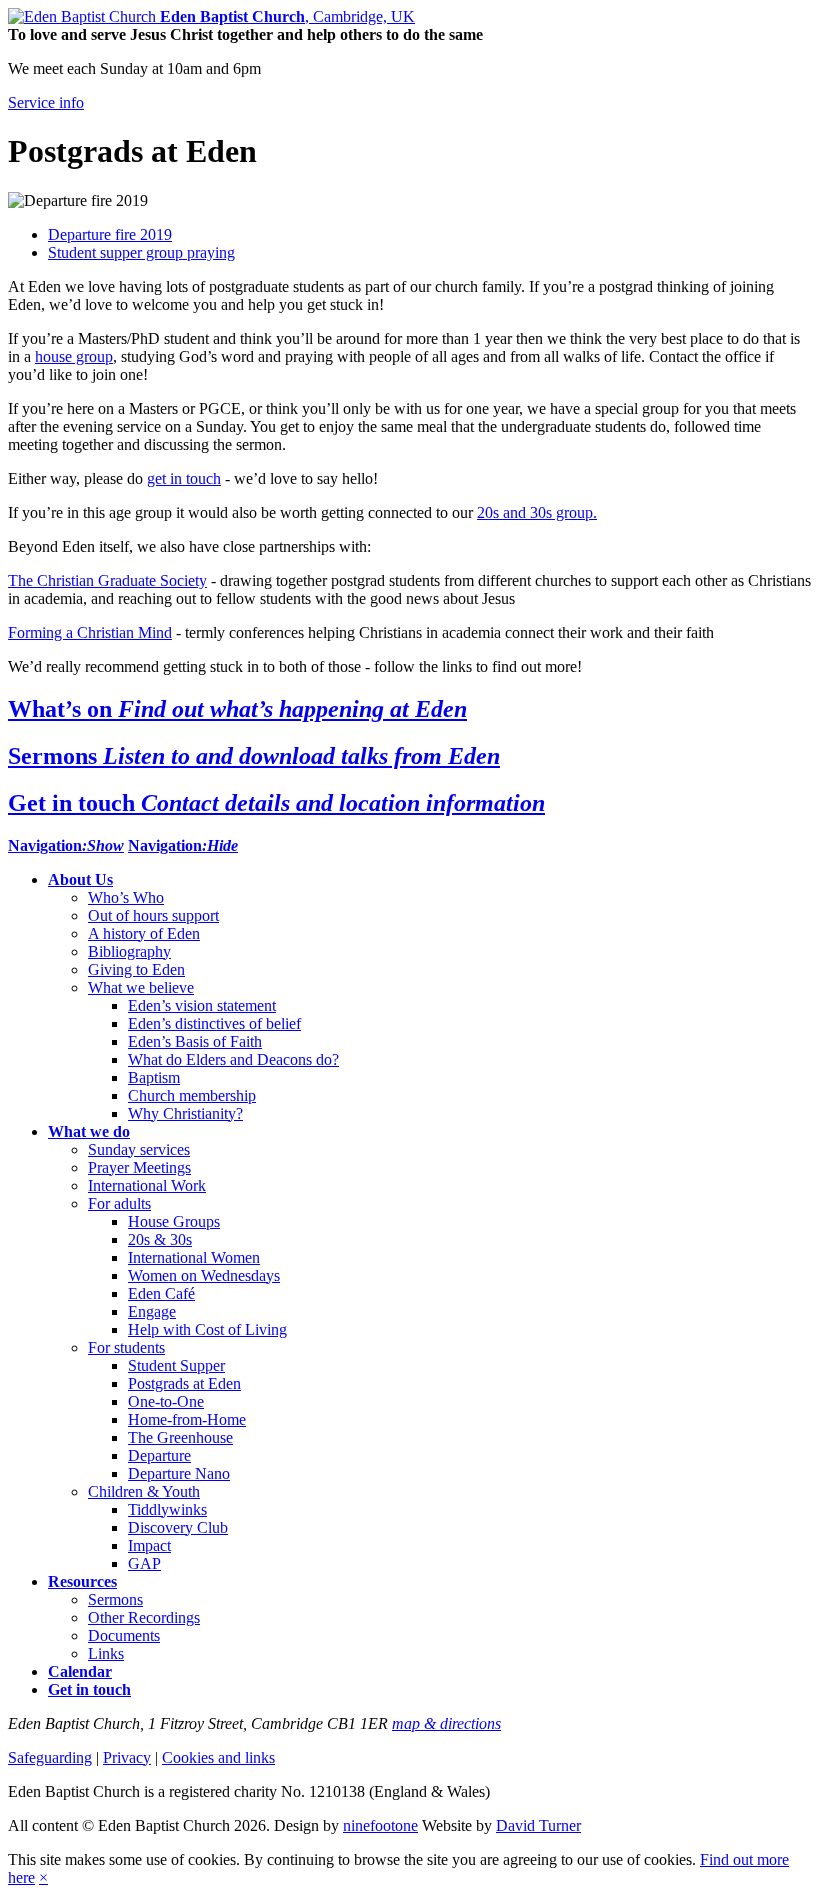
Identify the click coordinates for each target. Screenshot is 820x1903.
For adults (119, 1203)
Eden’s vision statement (202, 1005)
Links (106, 1653)
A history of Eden (144, 933)
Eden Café (161, 1293)
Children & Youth (144, 1491)
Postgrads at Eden (184, 1383)
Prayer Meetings (139, 1167)
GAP (144, 1563)
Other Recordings (144, 1617)
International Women (194, 1257)
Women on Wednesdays (204, 1275)
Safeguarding (50, 1757)
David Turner (538, 1825)
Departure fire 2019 (110, 234)
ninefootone (380, 1825)
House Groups (174, 1221)
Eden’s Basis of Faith (195, 1041)
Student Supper (176, 1365)
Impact (149, 1545)
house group (74, 356)
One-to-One (166, 1401)
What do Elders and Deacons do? (233, 1059)
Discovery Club (178, 1527)
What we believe (141, 987)
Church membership (192, 1095)
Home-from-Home (187, 1419)
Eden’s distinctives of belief (214, 1023)
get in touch (184, 478)
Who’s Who (126, 897)
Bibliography (129, 951)
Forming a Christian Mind (90, 632)
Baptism (154, 1077)
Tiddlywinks (167, 1509)
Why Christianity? (185, 1113)
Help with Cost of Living (207, 1329)
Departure (159, 1455)
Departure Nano (179, 1473)
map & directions (446, 1723)
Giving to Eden (136, 969)
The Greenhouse (180, 1437)
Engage (152, 1311)
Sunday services (139, 1149)
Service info (46, 102)
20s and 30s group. (537, 512)
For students (126, 1347)
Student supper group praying (141, 252)
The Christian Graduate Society (107, 580)
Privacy (127, 1757)
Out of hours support (153, 915)
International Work (147, 1185)
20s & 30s (160, 1239)
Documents (124, 1635)
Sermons (115, 1599)
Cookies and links (218, 1757)
